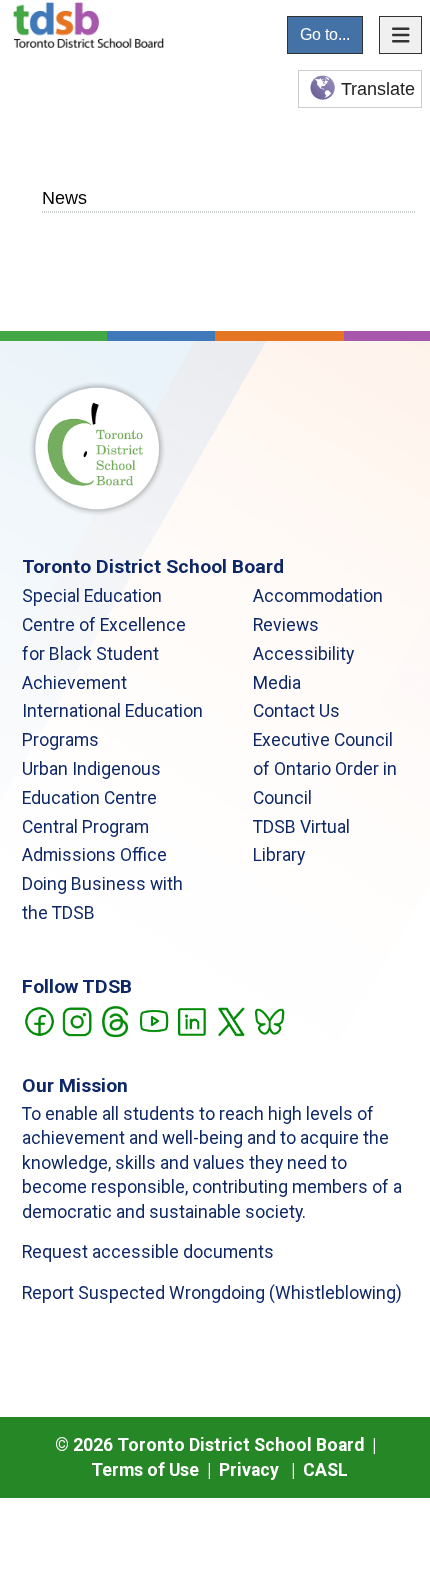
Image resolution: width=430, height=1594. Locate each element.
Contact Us (296, 711)
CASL (325, 1470)
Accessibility (303, 654)
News (64, 197)
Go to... (325, 34)
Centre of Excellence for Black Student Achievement (104, 654)
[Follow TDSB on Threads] (114, 1020)
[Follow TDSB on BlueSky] (268, 1020)
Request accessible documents (148, 1252)
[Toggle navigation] (401, 35)
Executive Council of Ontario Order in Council (325, 769)
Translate (378, 89)
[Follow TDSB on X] (230, 1020)
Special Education (92, 596)
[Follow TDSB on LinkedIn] (191, 1020)
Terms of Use (145, 1470)
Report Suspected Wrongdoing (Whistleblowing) (212, 1293)
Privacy (249, 1470)
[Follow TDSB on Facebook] (38, 1020)
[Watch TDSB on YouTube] (153, 1020)
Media (277, 683)
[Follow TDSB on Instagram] (76, 1020)
